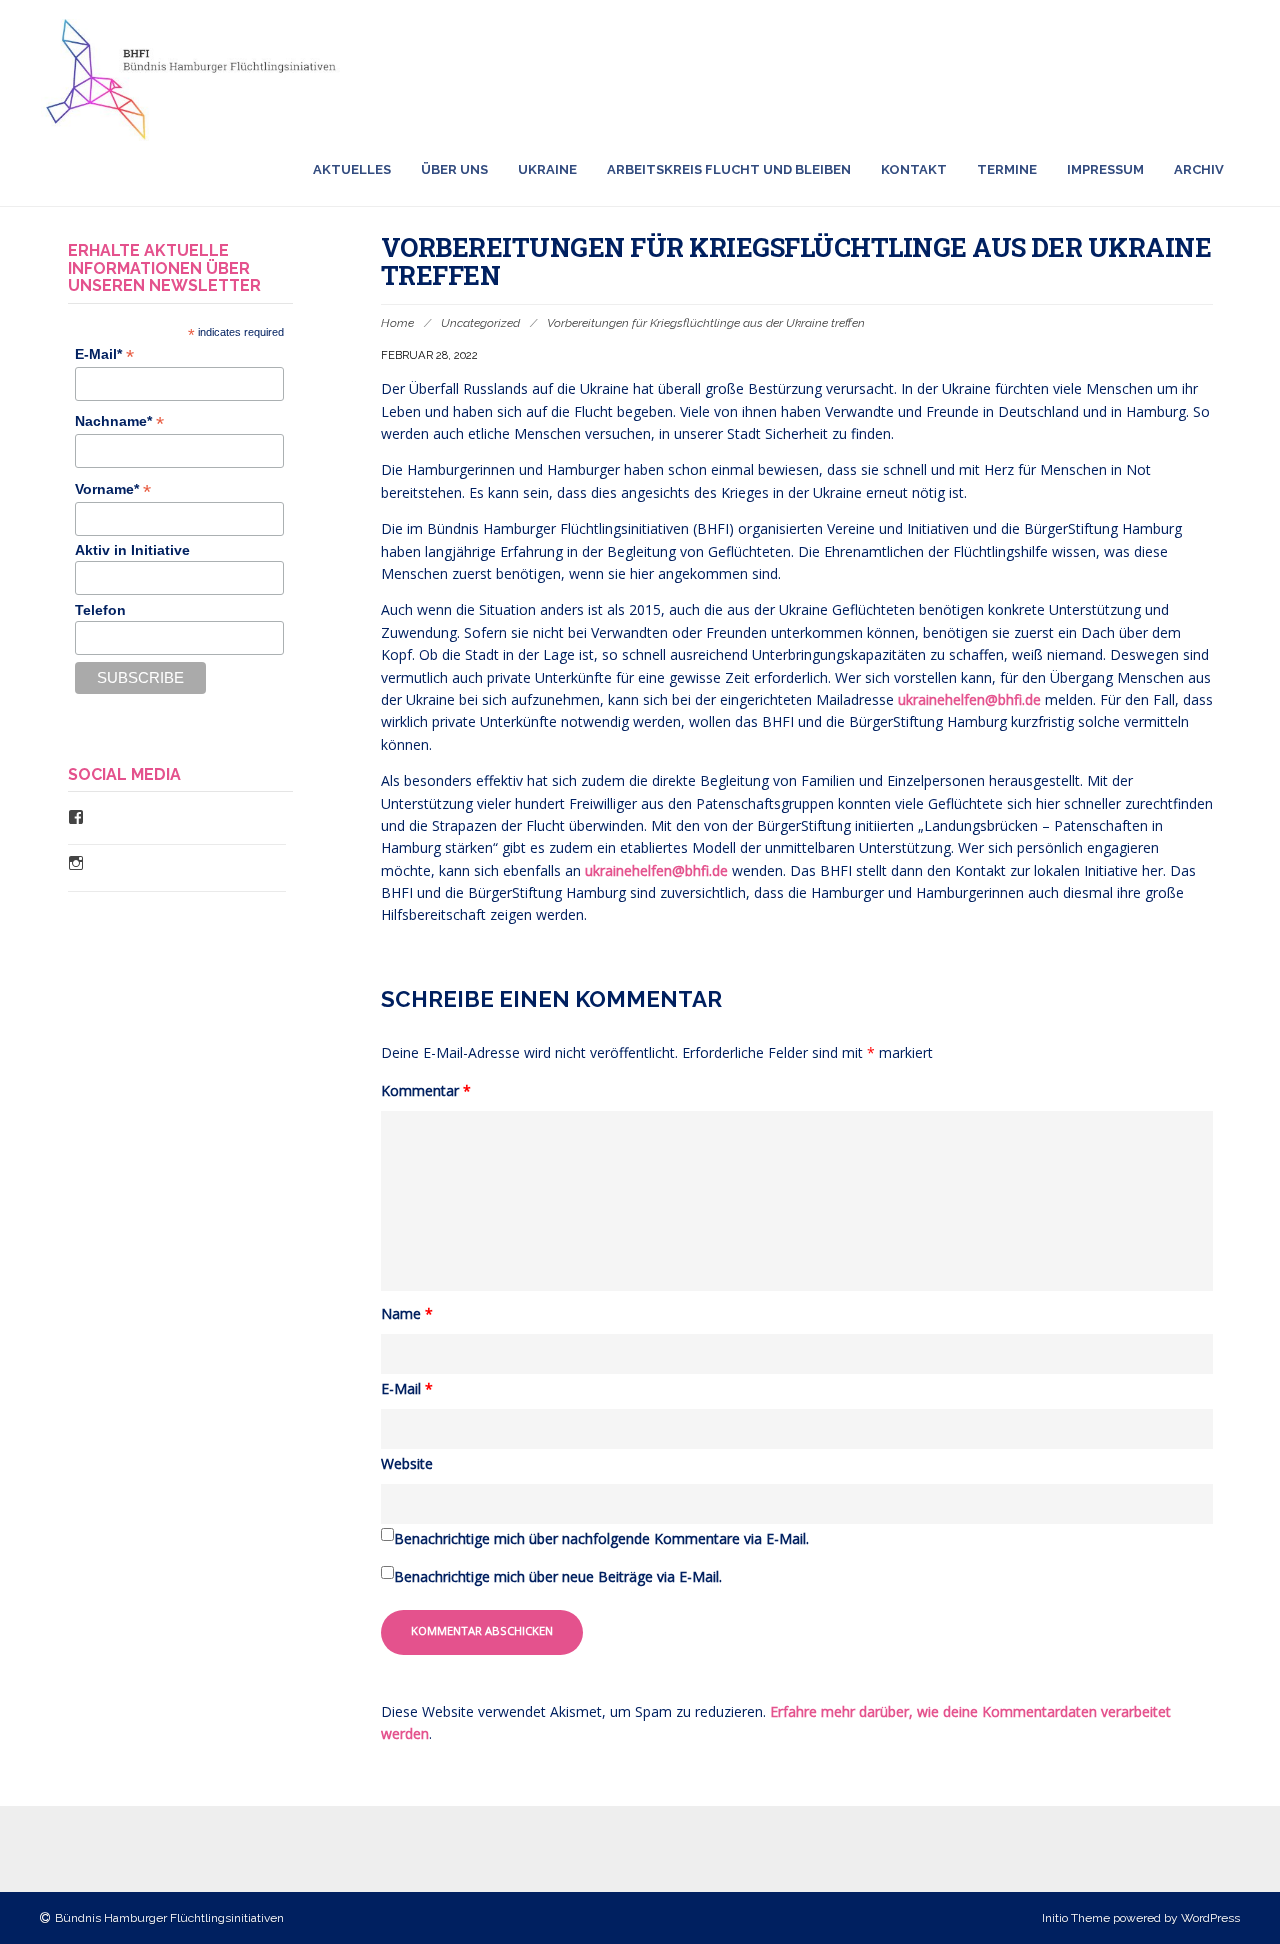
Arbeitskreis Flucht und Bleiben (729, 169)
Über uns (454, 169)
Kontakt (914, 169)
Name (407, 1313)
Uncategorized (480, 323)
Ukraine (547, 169)
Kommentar (426, 1090)
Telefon (100, 610)
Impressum (1105, 169)
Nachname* (119, 421)
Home (397, 323)
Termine (1007, 169)
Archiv (1199, 169)
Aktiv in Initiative (132, 550)
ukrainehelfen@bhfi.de (969, 699)
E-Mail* (104, 354)
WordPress (1210, 1918)
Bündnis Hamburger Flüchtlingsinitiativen (169, 1918)
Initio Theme (1076, 1918)
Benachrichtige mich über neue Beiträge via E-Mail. (558, 1576)
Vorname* (113, 489)
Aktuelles (352, 169)
